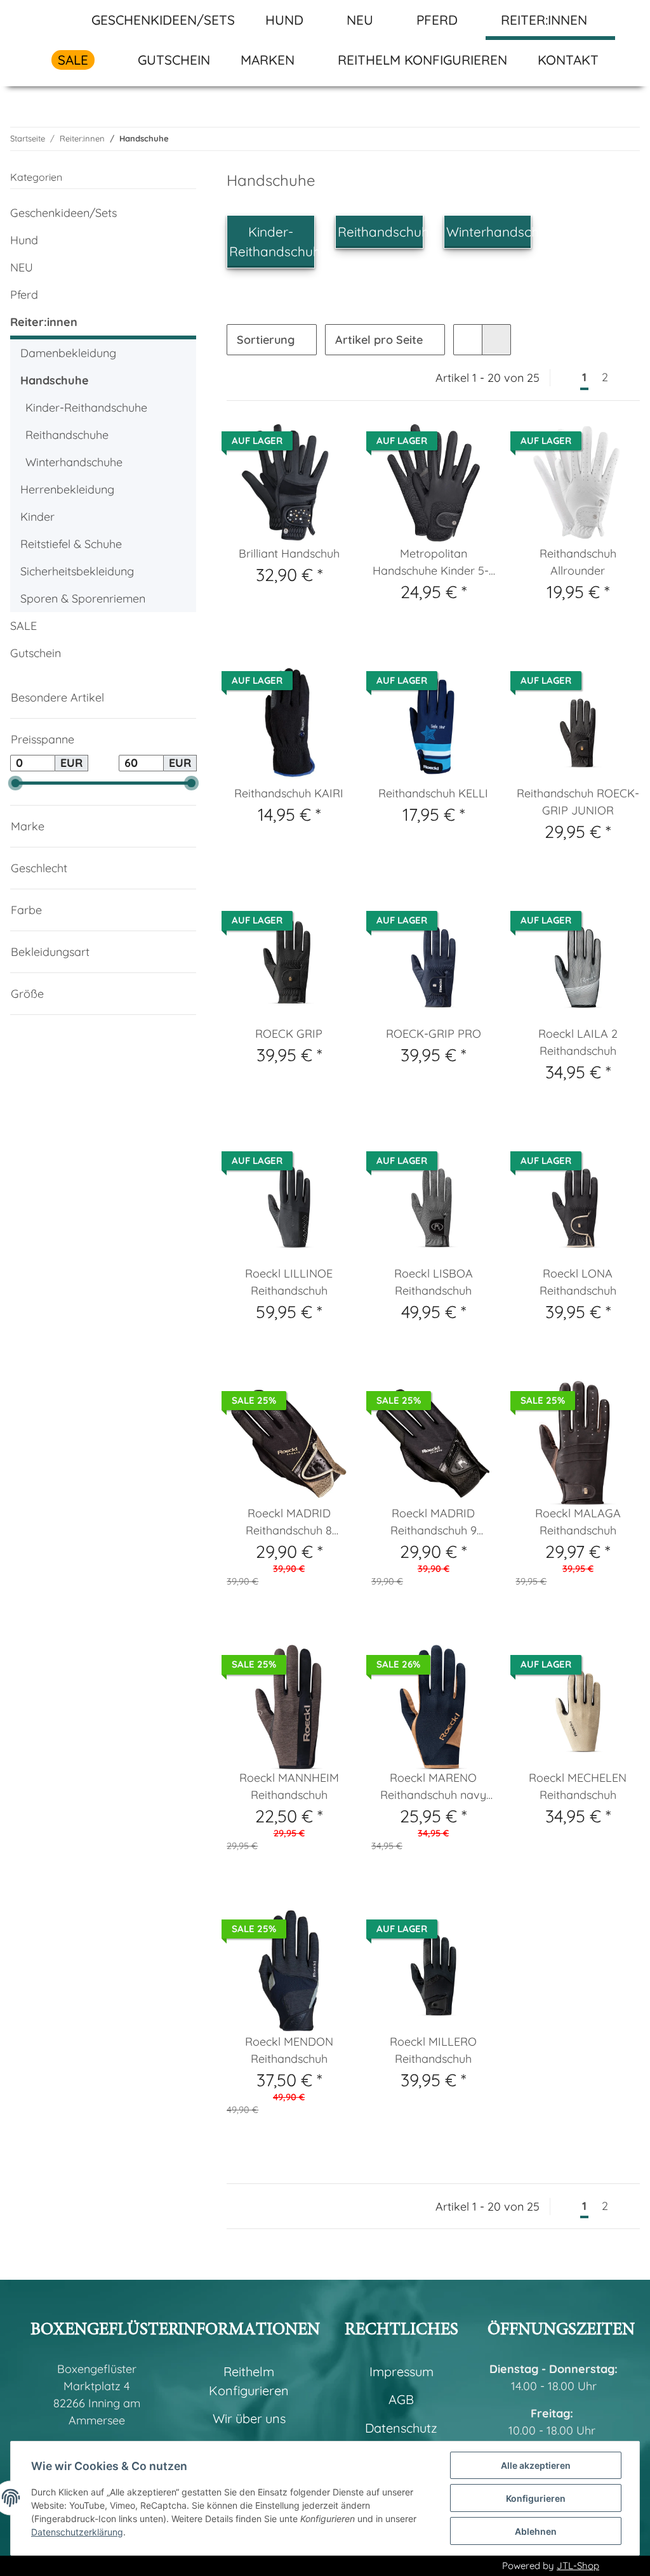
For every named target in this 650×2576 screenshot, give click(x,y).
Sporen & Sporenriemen (83, 598)
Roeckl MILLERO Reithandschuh (433, 2050)
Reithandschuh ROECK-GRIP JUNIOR (578, 802)
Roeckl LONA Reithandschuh (578, 1282)
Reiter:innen (44, 322)
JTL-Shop (578, 2566)
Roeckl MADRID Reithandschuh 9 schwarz (434, 1522)
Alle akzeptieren (536, 2465)
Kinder (37, 517)
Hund (24, 240)
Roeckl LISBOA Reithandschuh (434, 1282)
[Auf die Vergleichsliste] (441, 443)
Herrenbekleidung (67, 489)
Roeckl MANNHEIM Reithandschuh (289, 1786)
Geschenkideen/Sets (63, 213)
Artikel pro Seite (379, 340)
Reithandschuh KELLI (433, 793)
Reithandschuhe (387, 232)
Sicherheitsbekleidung (77, 571)
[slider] (16, 783)
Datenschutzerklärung (77, 2532)
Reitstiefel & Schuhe (71, 544)
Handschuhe (55, 380)
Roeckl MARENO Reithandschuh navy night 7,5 (433, 1787)
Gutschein (36, 653)
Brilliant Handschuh (289, 553)
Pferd (24, 295)
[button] (468, 340)
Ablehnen (536, 2531)
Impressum (401, 2371)
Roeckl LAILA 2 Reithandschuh (578, 1042)
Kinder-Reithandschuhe (86, 408)
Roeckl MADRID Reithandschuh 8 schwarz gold (289, 1522)
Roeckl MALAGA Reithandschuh (578, 1522)
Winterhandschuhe (504, 232)
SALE (23, 626)
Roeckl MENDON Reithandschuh (289, 2050)
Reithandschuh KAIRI (289, 793)
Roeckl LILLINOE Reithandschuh (289, 1282)
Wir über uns (249, 2418)
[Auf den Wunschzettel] (474, 443)
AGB (401, 2399)
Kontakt (568, 60)
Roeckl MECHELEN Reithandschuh (578, 1786)
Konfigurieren (536, 2498)
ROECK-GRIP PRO (434, 1034)
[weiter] (628, 378)
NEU (22, 267)
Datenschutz (401, 2428)
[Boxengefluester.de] (56, 20)
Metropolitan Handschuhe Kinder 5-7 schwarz (434, 563)
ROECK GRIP (289, 1034)
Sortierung (266, 340)
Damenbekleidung (68, 353)
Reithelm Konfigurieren (422, 60)
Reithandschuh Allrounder (578, 562)
